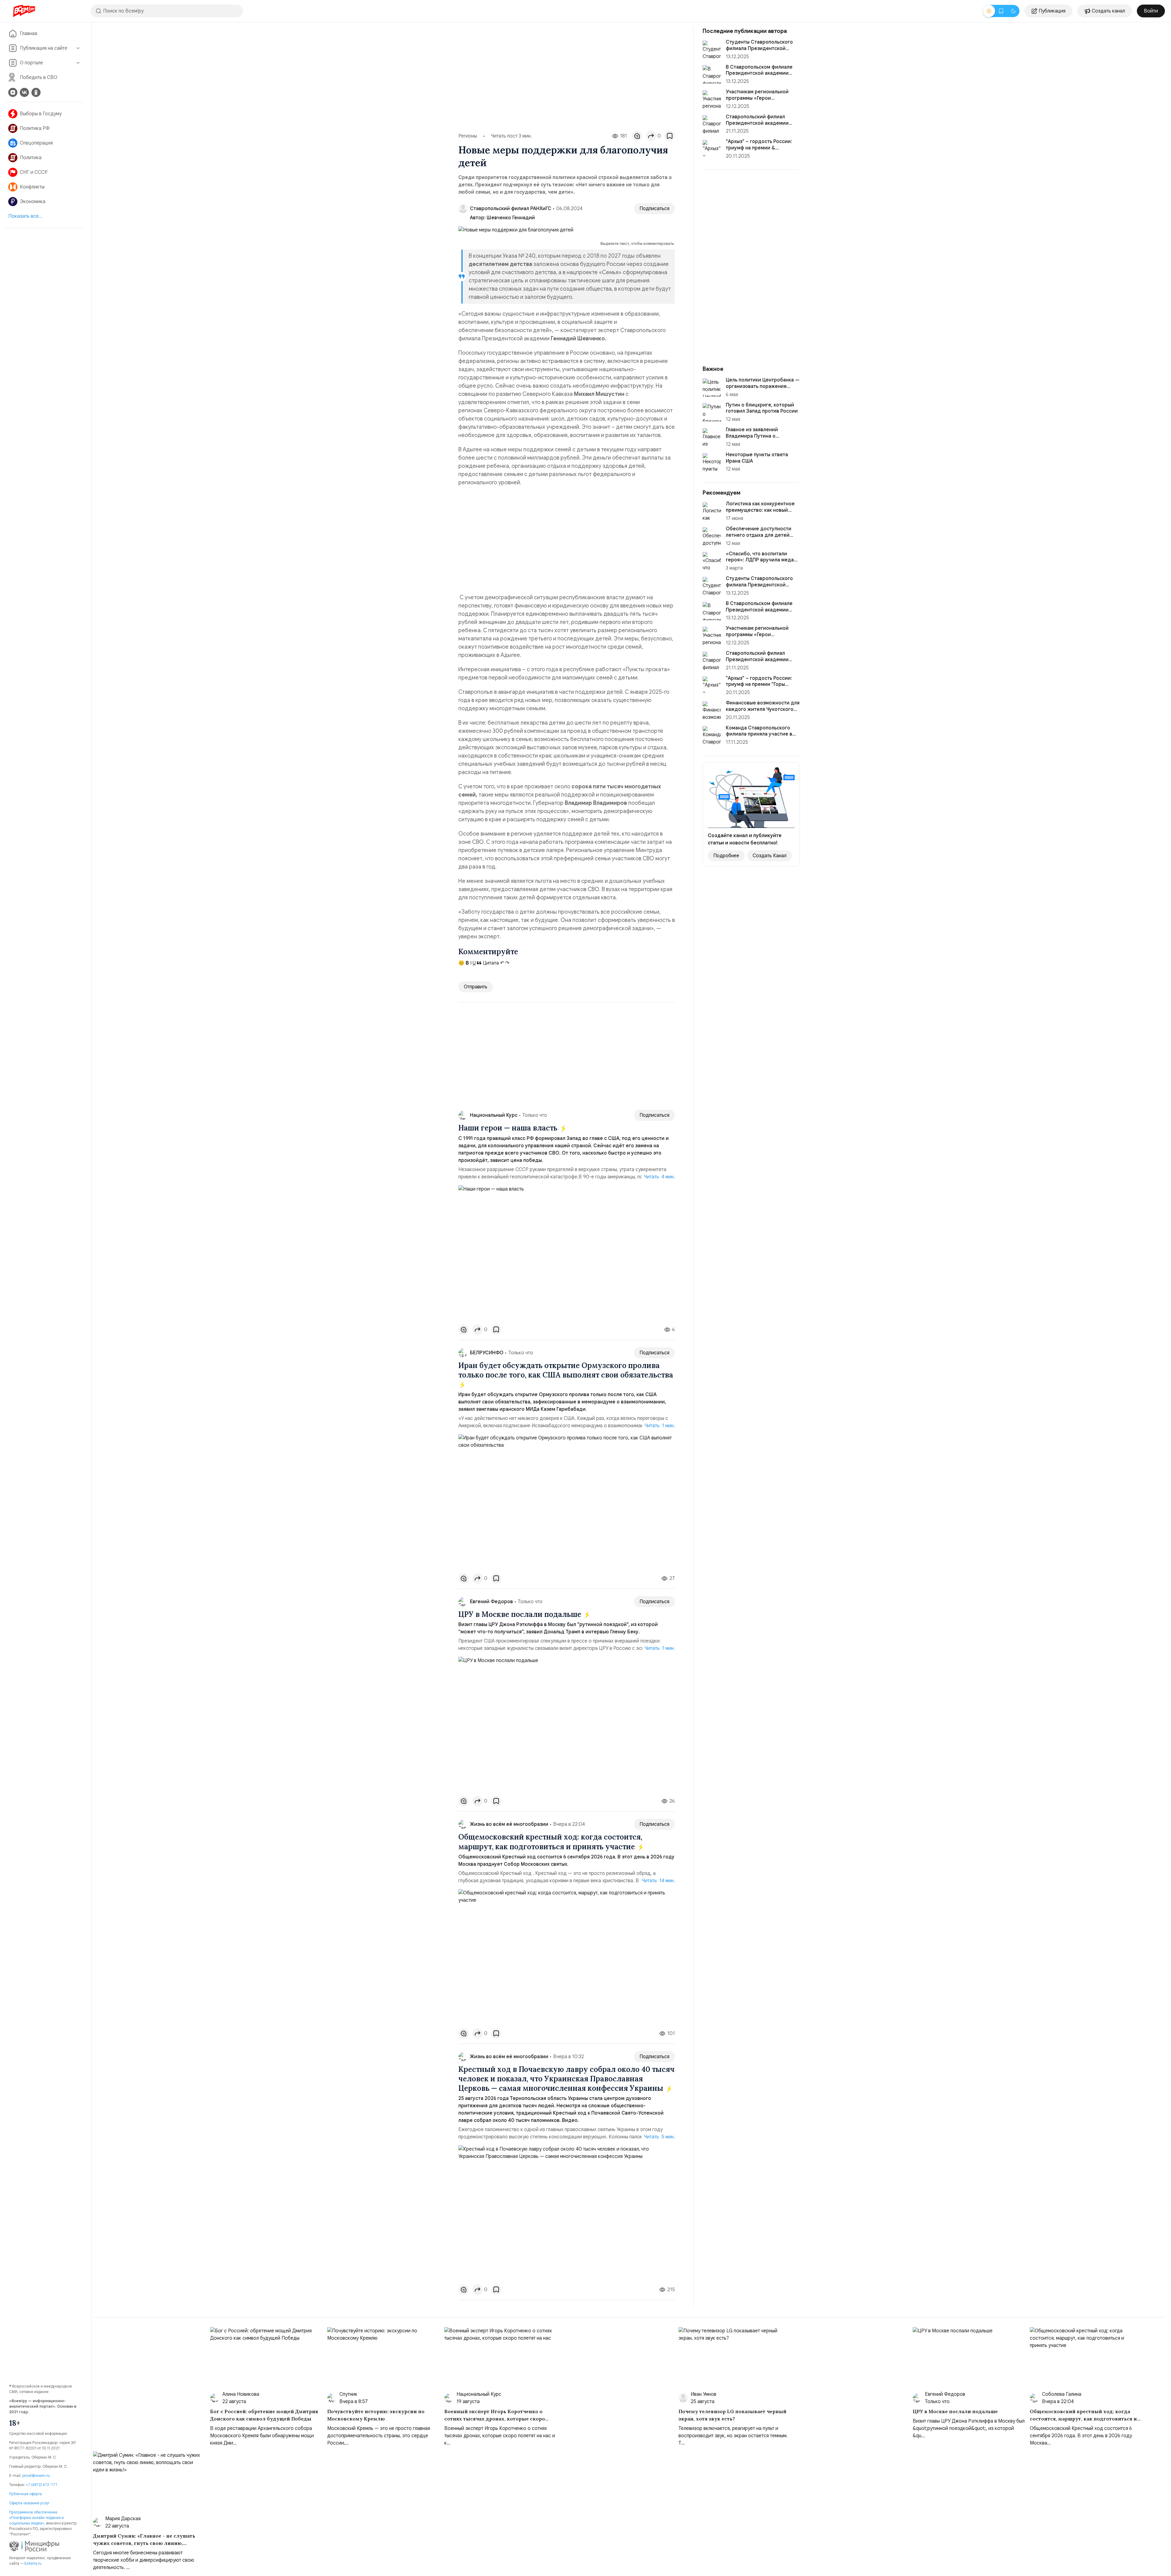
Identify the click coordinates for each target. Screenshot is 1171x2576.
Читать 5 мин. (659, 2137)
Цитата (490, 963)
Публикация (1052, 11)
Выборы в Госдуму (41, 114)
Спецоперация (36, 143)
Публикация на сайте (44, 48)
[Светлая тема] (989, 11)
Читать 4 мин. (659, 1177)
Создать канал (1108, 11)
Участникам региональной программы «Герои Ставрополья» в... (757, 98)
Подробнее (726, 856)
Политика (31, 158)
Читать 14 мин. (658, 1881)
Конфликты (32, 187)
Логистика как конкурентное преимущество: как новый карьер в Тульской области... (760, 510)
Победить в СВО (39, 77)
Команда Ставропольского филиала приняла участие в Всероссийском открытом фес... (759, 737)
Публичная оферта (25, 2494)
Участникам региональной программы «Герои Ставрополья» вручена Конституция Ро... (757, 638)
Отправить (476, 987)
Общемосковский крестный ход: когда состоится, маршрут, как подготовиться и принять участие (550, 1842)
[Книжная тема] (1001, 11)
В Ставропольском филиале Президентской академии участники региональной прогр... (759, 613)
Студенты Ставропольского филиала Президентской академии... (759, 48)
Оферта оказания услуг (29, 2503)
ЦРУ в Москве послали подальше (521, 1614)
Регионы (468, 136)
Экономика (33, 202)
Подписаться (654, 209)
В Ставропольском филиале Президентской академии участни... (759, 73)
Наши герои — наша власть (509, 1128)
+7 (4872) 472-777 (42, 2485)
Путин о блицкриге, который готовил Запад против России (762, 408)
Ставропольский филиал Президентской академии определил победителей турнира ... (757, 663)
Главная (29, 34)
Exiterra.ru (33, 2563)
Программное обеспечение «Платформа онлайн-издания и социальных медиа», (36, 2518)
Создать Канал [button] (770, 856)
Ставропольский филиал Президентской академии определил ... (757, 123)
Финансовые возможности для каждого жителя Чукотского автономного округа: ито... (763, 709)
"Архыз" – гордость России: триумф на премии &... (759, 145)
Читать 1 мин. (660, 1426)
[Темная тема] (1013, 11)
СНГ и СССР (34, 172)
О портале (31, 63)
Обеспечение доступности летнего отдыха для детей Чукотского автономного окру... (759, 538)
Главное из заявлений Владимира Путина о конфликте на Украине (752, 436)
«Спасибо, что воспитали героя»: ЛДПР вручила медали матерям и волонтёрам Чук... (763, 560)
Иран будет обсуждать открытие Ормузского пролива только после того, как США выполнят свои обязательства (566, 1370)
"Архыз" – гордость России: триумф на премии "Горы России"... (759, 685)
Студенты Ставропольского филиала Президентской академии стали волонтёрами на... (762, 588)
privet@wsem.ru (36, 2476)
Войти (1151, 11)
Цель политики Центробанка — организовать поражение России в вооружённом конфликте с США (763, 389)
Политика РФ (35, 128)
